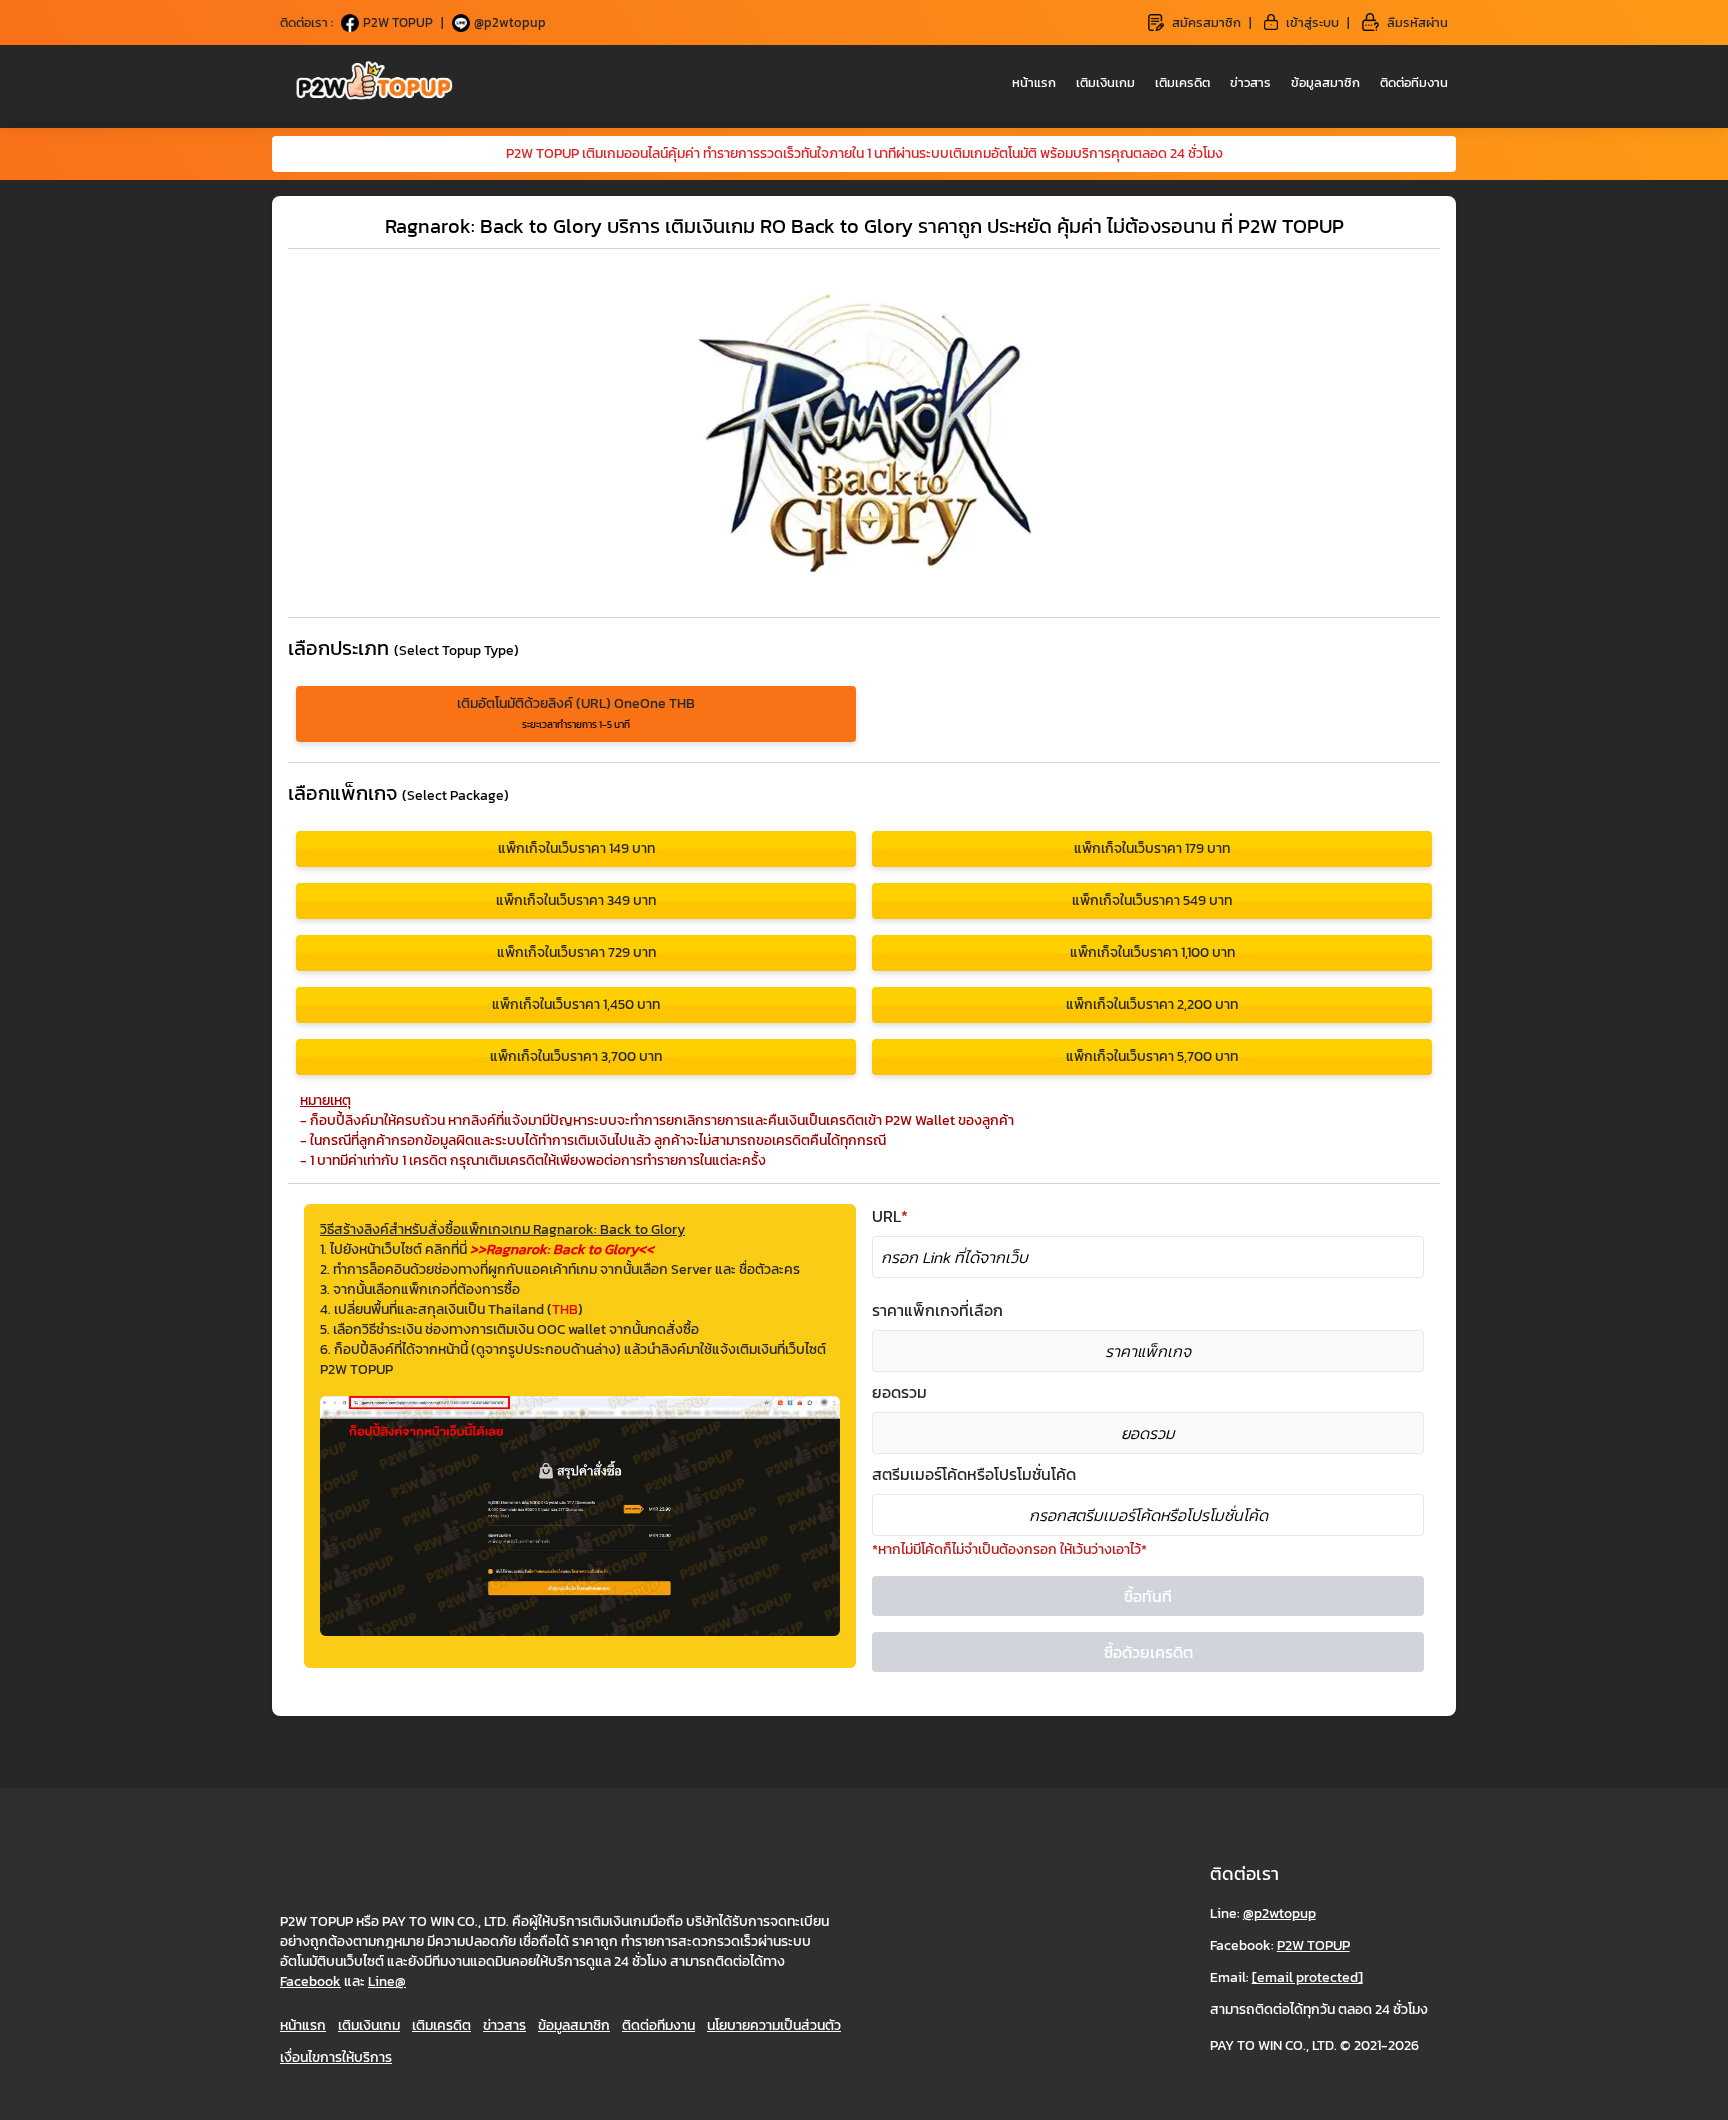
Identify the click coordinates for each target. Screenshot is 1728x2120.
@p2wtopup (1279, 1913)
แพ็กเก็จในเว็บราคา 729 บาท (576, 952)
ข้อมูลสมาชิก (1325, 82)
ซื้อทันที (1148, 1596)
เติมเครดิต (1182, 82)
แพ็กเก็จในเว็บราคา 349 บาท (576, 900)
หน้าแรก (1034, 82)
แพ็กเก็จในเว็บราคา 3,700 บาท (576, 1056)
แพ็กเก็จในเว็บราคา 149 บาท (576, 848)
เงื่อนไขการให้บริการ (336, 2057)
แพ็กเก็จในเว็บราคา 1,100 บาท (1152, 952)
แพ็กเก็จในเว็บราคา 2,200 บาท (1152, 1004)
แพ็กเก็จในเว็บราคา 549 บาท (1152, 900)
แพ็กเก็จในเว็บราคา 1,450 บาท (576, 1004)
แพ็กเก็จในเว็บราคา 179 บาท (1152, 848)
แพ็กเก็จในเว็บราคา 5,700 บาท (1152, 1056)
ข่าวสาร (1250, 82)
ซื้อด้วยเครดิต (1148, 1652)
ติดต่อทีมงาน (1414, 82)
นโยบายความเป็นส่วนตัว (774, 2025)
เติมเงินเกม (1105, 82)
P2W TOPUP (1313, 1945)
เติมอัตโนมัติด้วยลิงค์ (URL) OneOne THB (576, 712)
